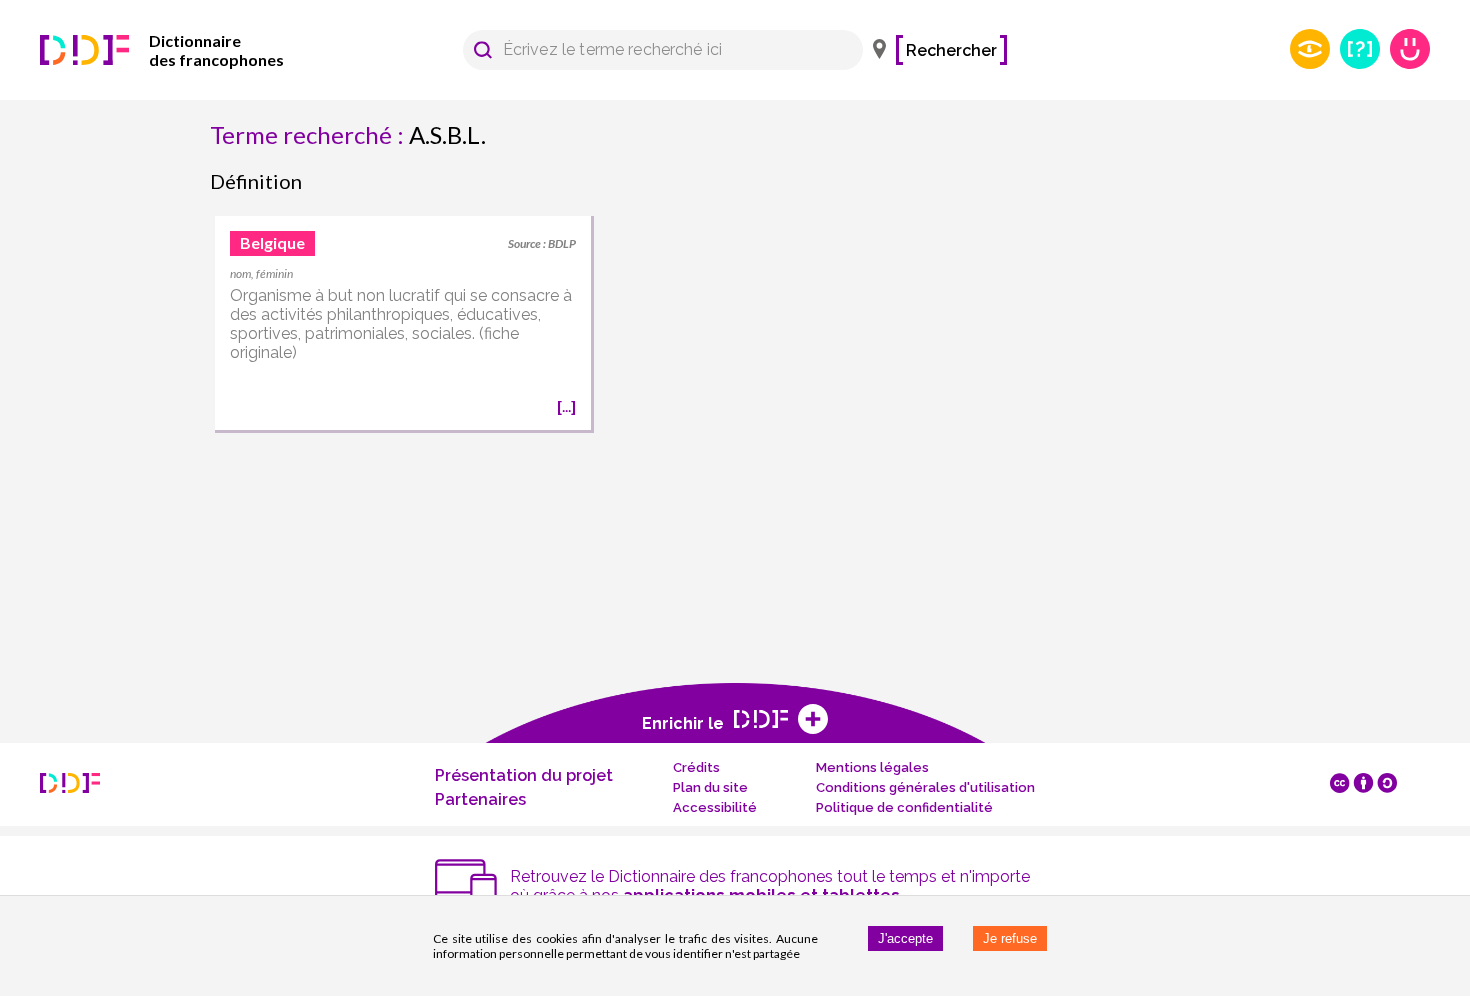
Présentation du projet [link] (524, 775)
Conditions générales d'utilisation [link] (925, 787)
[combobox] (653, 50)
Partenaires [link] (480, 799)
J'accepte (905, 938)
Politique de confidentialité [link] (904, 807)
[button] (483, 50)
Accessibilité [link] (715, 807)
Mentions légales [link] (872, 767)
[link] (190, 50)
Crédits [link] (696, 767)
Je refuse (1010, 938)
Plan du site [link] (710, 787)
